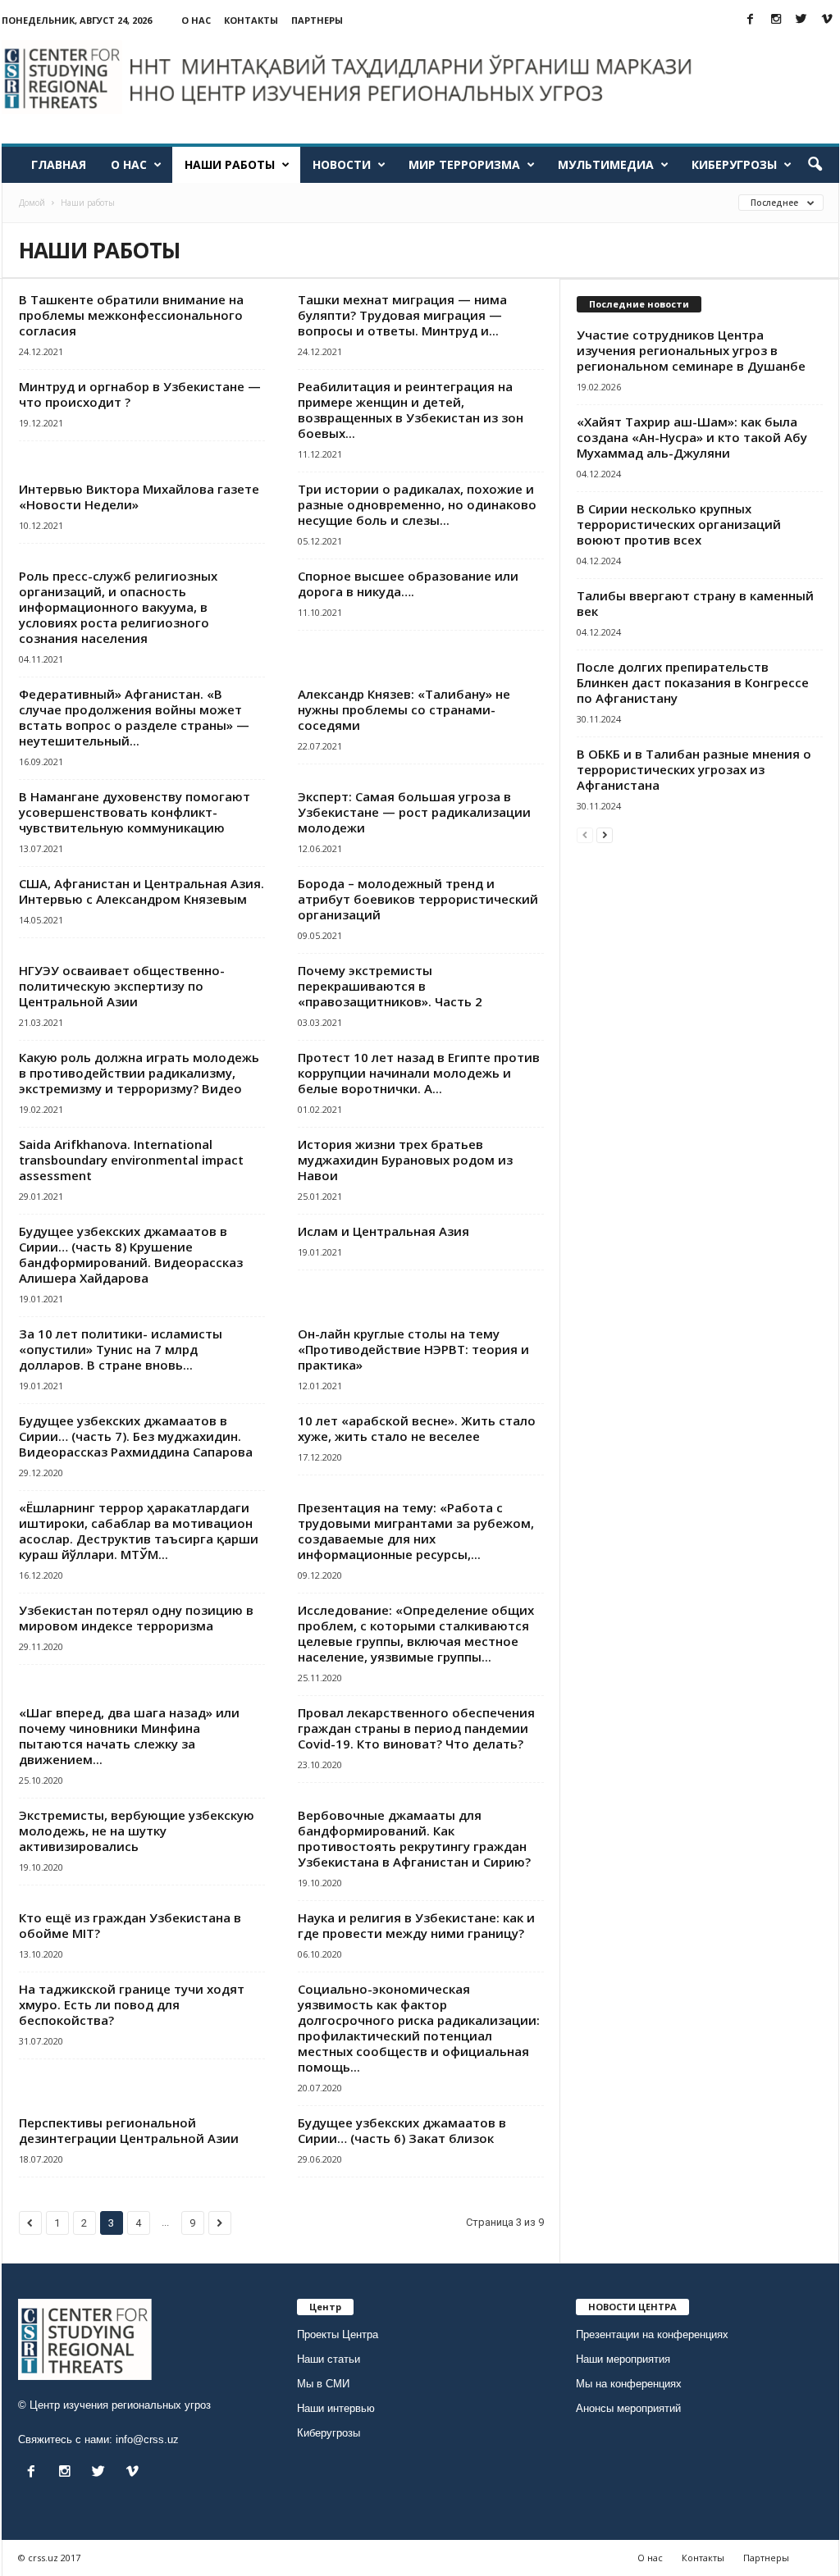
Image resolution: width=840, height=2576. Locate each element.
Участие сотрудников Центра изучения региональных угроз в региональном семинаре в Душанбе (691, 350)
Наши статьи (329, 2359)
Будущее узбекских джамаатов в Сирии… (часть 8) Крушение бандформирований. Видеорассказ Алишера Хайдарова (131, 1254)
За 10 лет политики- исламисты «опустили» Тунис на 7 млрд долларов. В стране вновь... (121, 1349)
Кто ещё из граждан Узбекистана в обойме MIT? (130, 1925)
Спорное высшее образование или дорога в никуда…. (408, 584)
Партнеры (317, 20)
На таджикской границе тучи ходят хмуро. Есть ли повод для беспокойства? (132, 2004)
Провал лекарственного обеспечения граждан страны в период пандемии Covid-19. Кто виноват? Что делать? (416, 1728)
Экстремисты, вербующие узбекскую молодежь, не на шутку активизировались (137, 1831)
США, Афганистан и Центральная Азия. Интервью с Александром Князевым (142, 891)
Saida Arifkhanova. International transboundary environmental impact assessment (131, 1160)
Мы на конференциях (629, 2384)
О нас (196, 20)
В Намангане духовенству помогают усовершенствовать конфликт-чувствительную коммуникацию (135, 812)
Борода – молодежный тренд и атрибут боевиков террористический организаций (418, 899)
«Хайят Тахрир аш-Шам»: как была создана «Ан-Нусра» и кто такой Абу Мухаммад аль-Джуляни (692, 437)
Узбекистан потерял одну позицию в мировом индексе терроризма (136, 1618)
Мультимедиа (606, 164)
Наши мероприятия (623, 2359)
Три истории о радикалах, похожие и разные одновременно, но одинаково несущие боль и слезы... (417, 504)
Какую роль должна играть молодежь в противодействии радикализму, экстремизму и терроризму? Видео (139, 1073)
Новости (342, 164)
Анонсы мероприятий (628, 2408)
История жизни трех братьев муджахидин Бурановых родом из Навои (405, 1160)
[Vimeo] (827, 20)
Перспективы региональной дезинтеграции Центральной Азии (129, 2130)
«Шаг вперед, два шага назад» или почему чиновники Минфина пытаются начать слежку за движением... (129, 1736)
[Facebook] (751, 20)
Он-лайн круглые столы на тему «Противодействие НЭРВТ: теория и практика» (413, 1349)
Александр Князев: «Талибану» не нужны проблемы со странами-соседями (404, 709)
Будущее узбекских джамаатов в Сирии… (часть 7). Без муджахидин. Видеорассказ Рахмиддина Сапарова (136, 1436)
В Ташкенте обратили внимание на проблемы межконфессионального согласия (131, 315)
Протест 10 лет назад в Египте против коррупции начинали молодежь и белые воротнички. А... (419, 1073)
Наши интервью (336, 2408)
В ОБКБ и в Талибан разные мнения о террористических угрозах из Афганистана (694, 769)
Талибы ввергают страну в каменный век (695, 603)
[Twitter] (801, 20)
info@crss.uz (147, 2439)
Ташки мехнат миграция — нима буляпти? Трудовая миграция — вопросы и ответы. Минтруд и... (402, 315)
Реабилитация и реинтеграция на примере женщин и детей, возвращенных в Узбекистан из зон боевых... (411, 410)
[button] (815, 165)
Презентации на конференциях (652, 2334)
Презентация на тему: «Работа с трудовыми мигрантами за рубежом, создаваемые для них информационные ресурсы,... (416, 1531)
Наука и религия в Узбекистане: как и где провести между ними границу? (416, 1925)
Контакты (251, 20)
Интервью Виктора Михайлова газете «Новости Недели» (139, 497)
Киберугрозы (734, 164)
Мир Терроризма (464, 164)
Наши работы (230, 164)
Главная (59, 164)
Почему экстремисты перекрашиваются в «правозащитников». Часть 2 (390, 986)
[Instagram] (776, 20)
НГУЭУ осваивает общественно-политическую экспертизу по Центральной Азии (122, 986)
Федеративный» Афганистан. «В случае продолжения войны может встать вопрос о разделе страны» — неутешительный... (134, 717)
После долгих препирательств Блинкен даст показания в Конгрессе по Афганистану (693, 682)
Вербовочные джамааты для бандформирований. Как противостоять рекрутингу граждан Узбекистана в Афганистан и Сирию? (414, 1838)
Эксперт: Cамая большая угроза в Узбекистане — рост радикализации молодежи (414, 812)
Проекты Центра (338, 2334)
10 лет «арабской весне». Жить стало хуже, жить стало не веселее (417, 1428)
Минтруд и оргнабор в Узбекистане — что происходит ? (140, 394)
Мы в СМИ (323, 2384)
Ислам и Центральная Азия (383, 1231)
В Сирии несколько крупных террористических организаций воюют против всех (679, 524)
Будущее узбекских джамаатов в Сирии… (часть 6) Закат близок (402, 2130)
